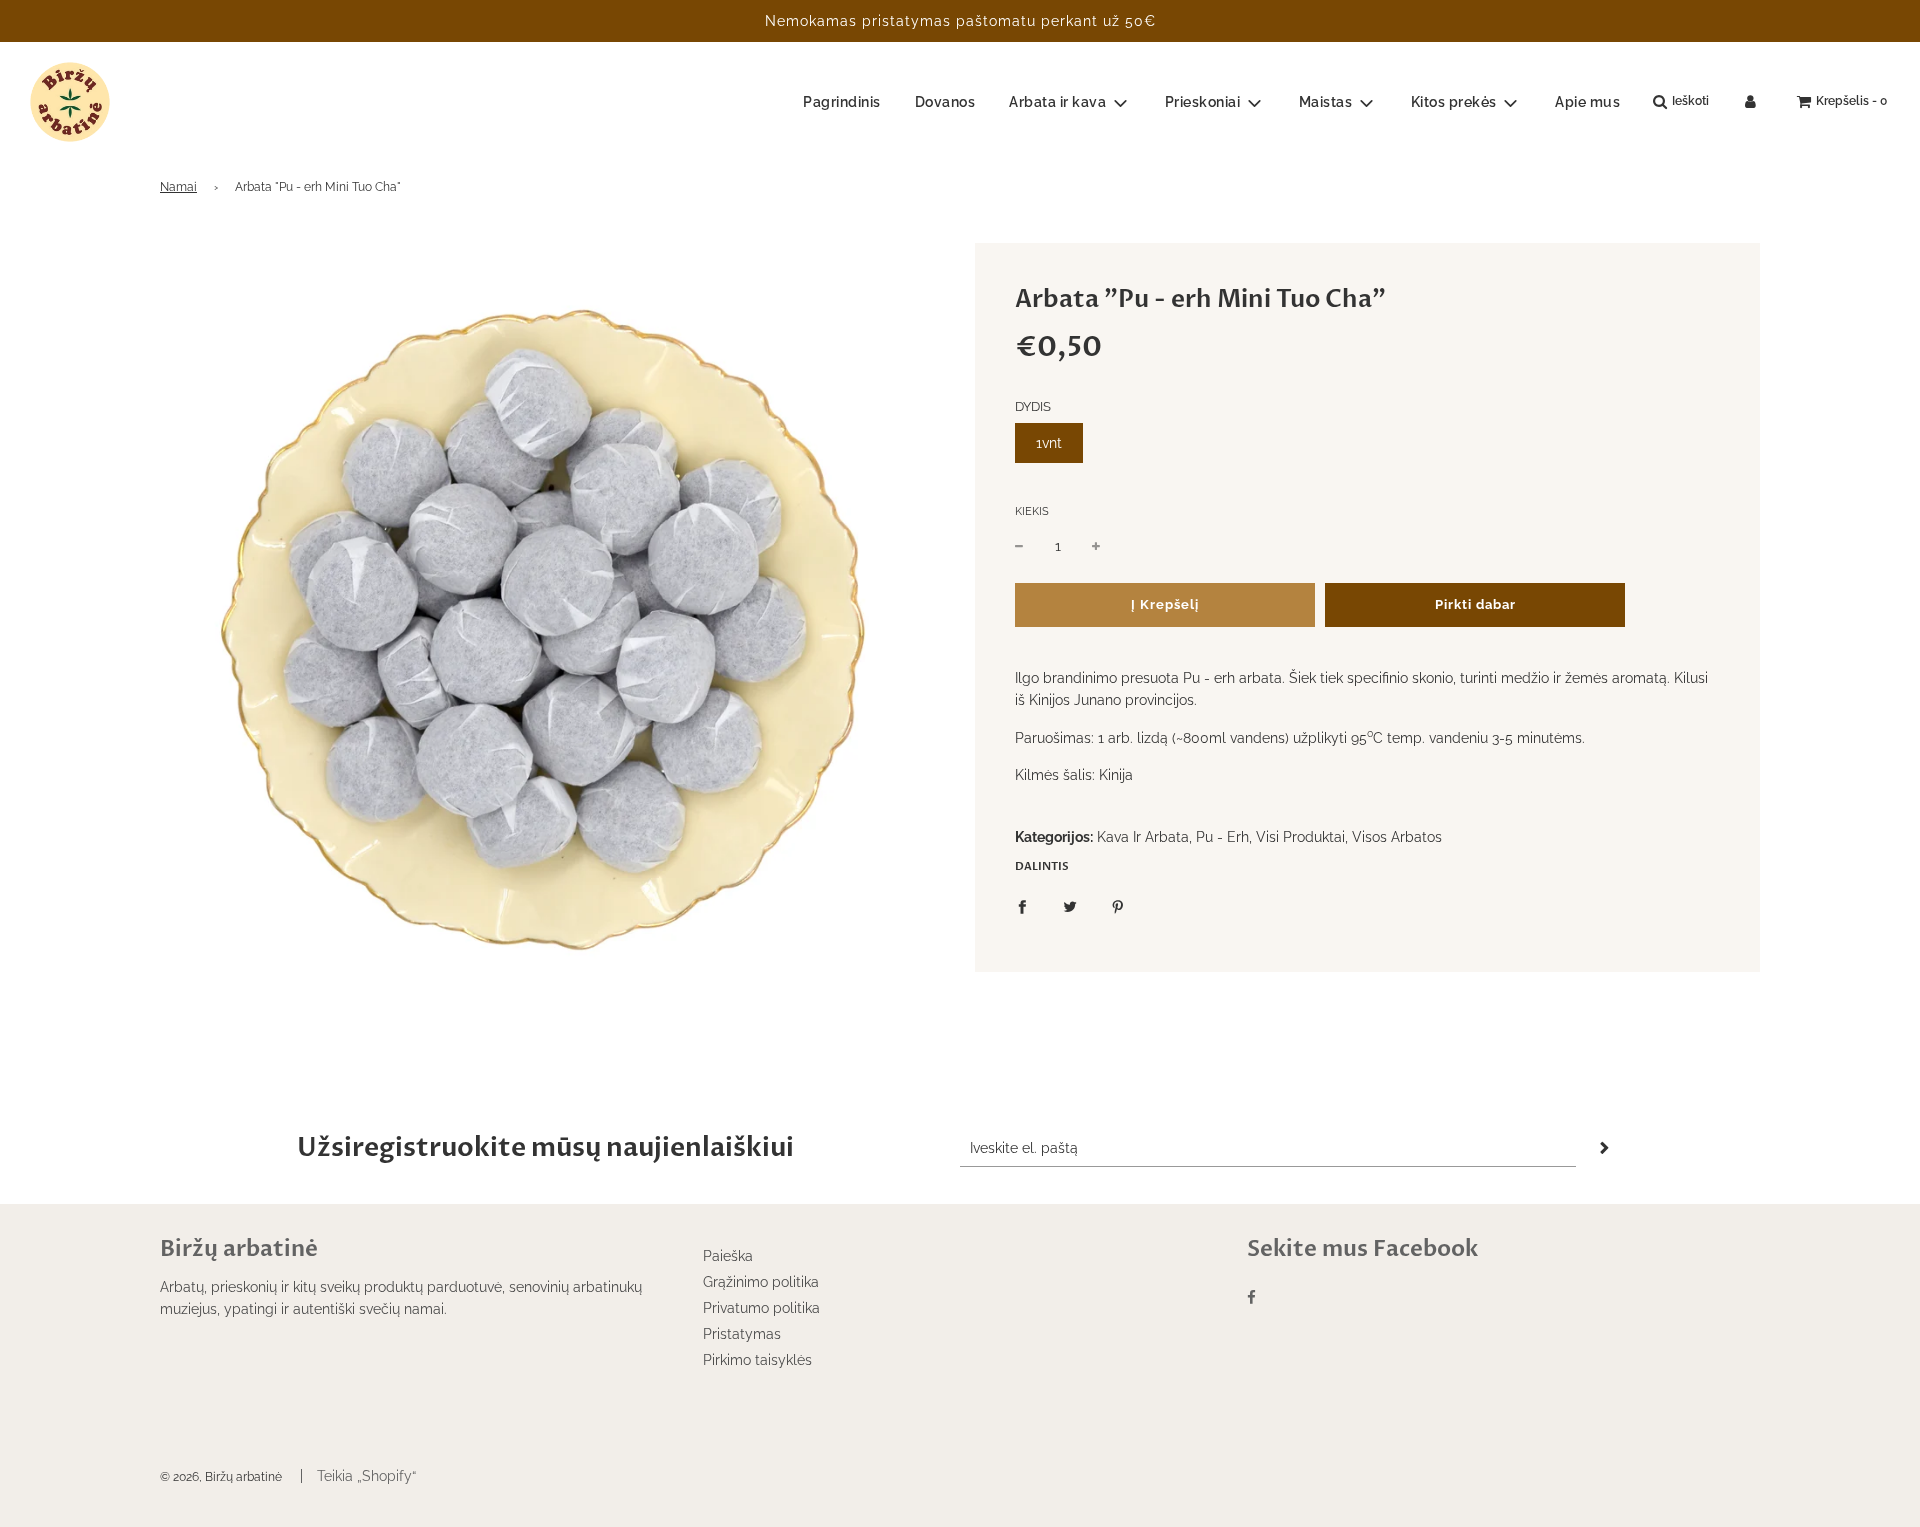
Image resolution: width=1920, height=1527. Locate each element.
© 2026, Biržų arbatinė (221, 1477)
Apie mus (1587, 102)
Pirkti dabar (1475, 604)
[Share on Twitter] (1070, 906)
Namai (178, 187)
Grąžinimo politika (761, 1282)
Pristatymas (742, 1334)
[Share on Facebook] (1022, 906)
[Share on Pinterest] (1118, 906)
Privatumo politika (761, 1308)
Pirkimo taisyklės (757, 1360)
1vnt (1049, 443)
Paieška (728, 1256)
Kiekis (1032, 511)
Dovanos (945, 102)
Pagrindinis (842, 102)
